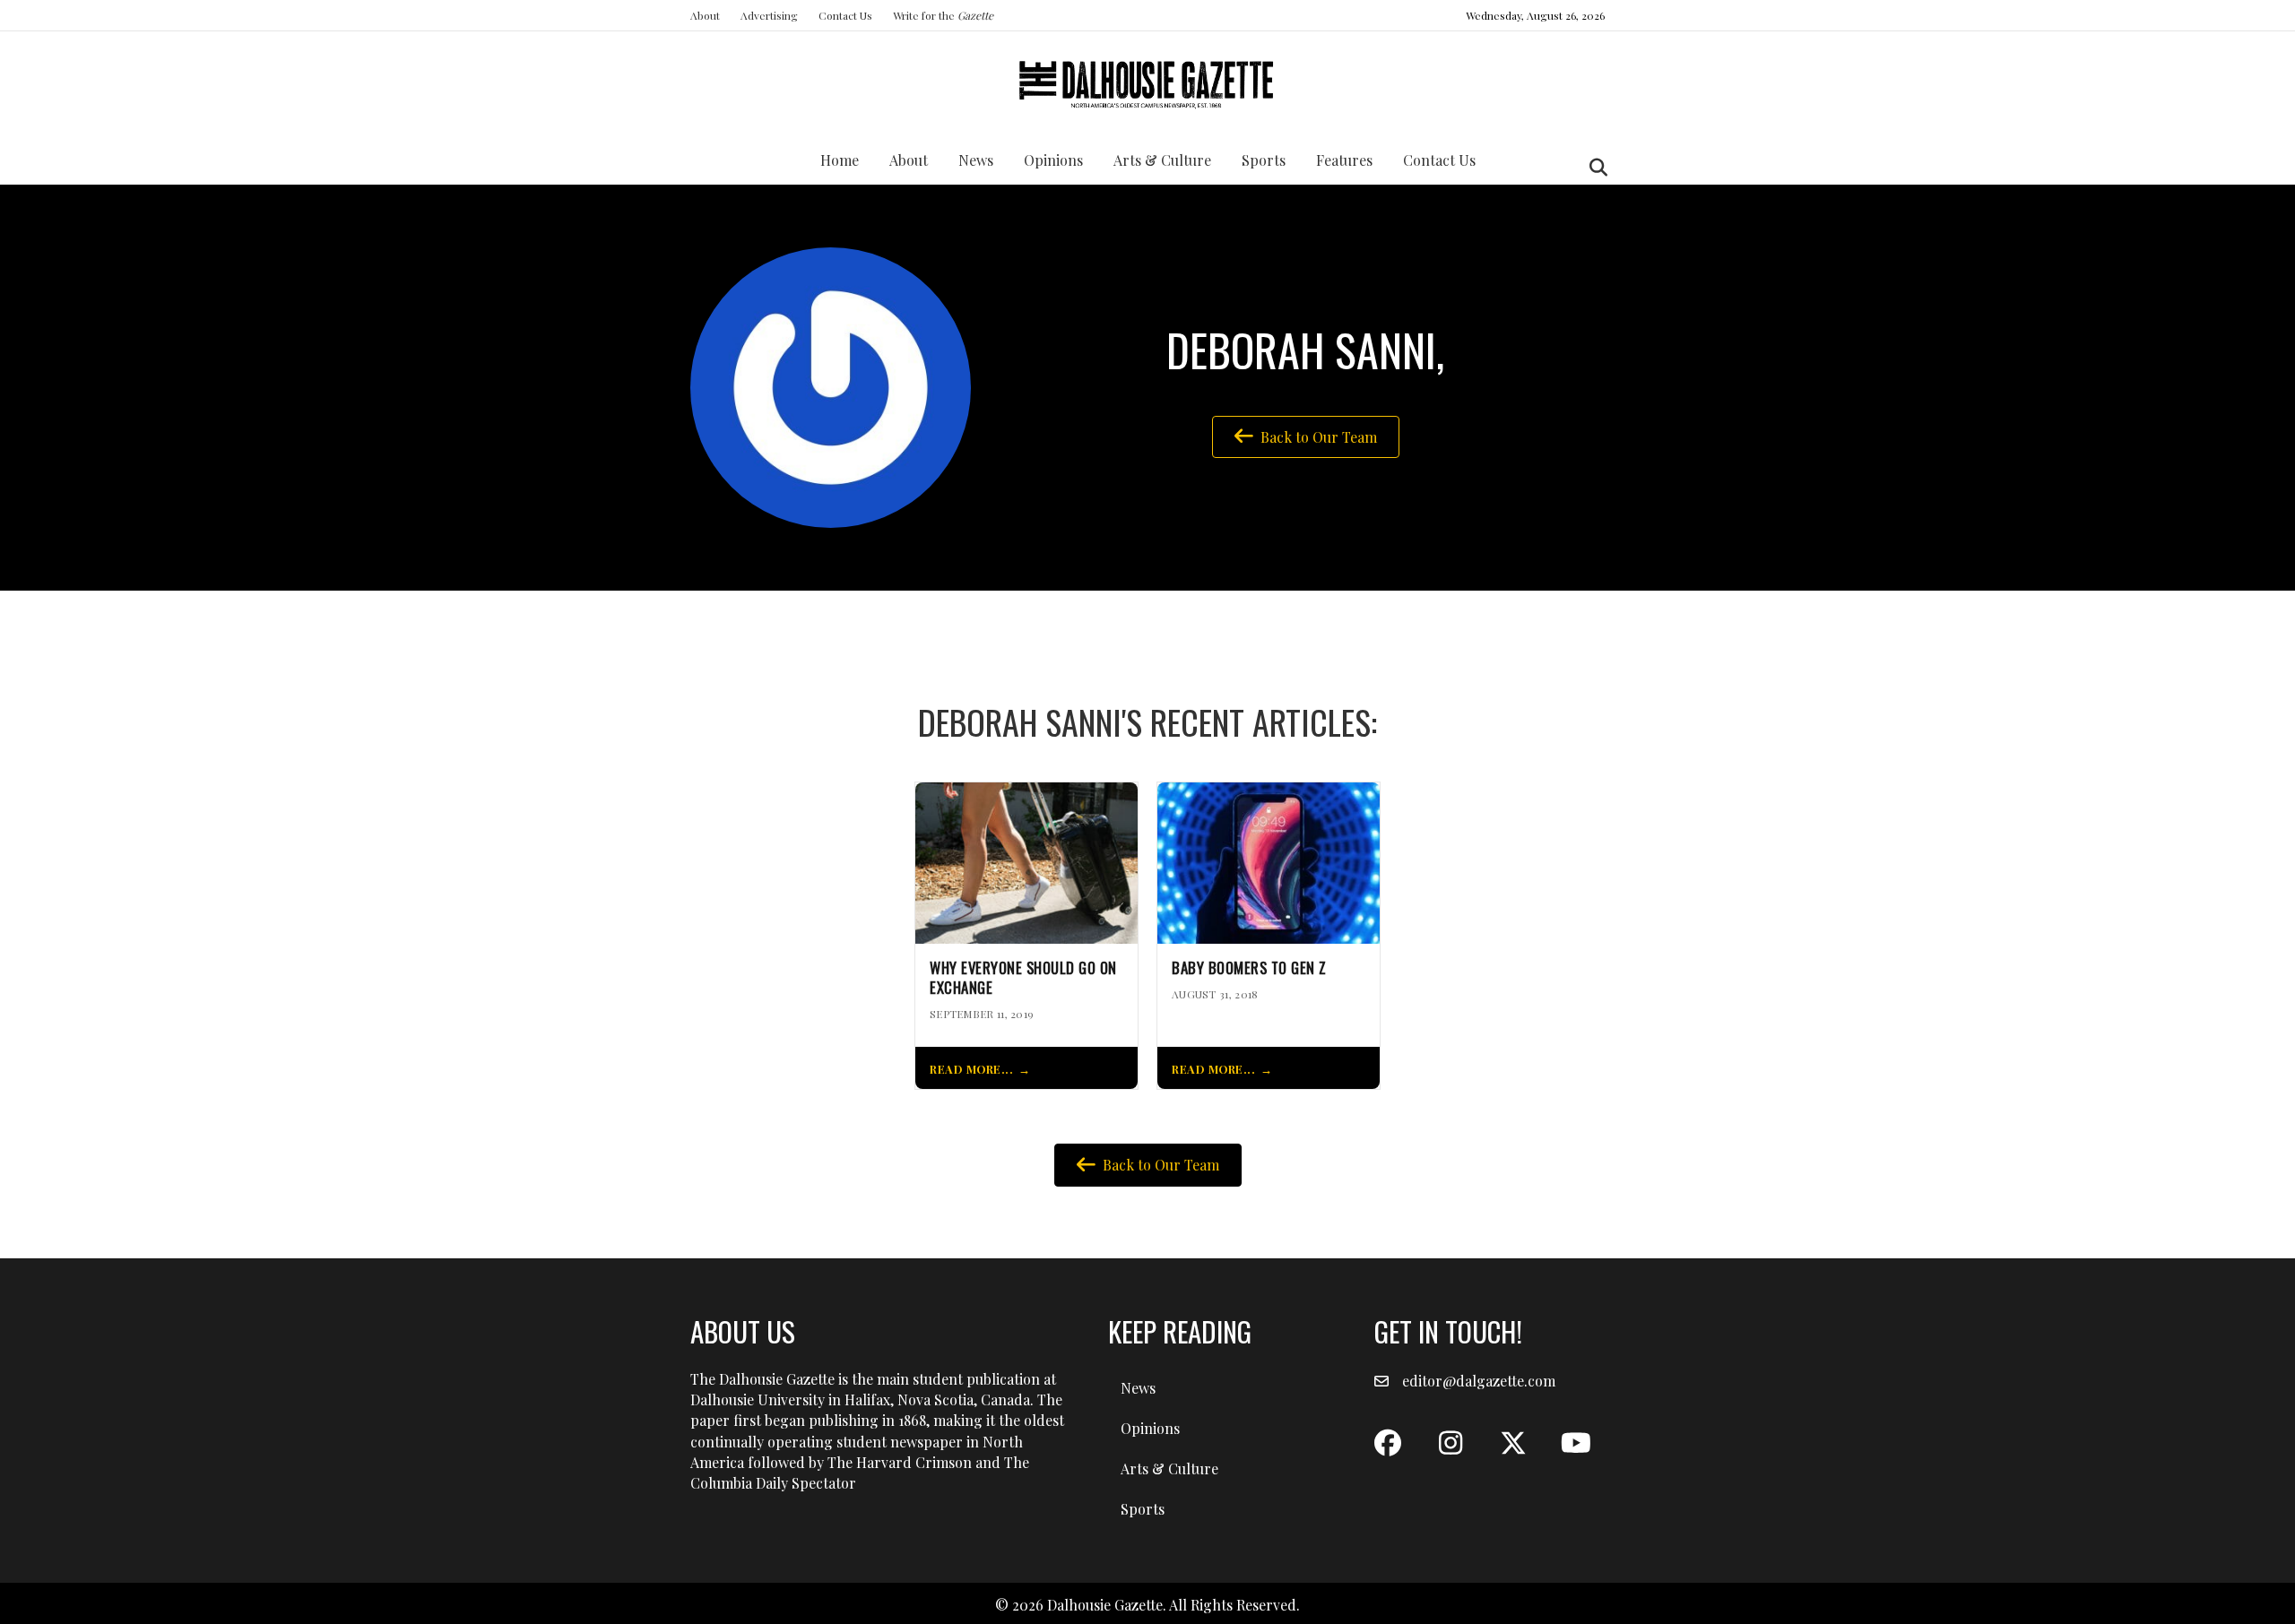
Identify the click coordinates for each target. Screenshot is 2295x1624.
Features (1344, 160)
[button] (1388, 1443)
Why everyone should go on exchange (1023, 978)
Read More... (971, 1069)
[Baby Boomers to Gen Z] (1269, 861)
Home (840, 160)
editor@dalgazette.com (1479, 1381)
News (976, 160)
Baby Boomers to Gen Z (1249, 968)
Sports (1264, 160)
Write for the (943, 15)
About (705, 15)
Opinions (1053, 160)
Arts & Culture (1162, 160)
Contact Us (845, 15)
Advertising (769, 15)
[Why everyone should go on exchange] (1026, 861)
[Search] (1594, 168)
